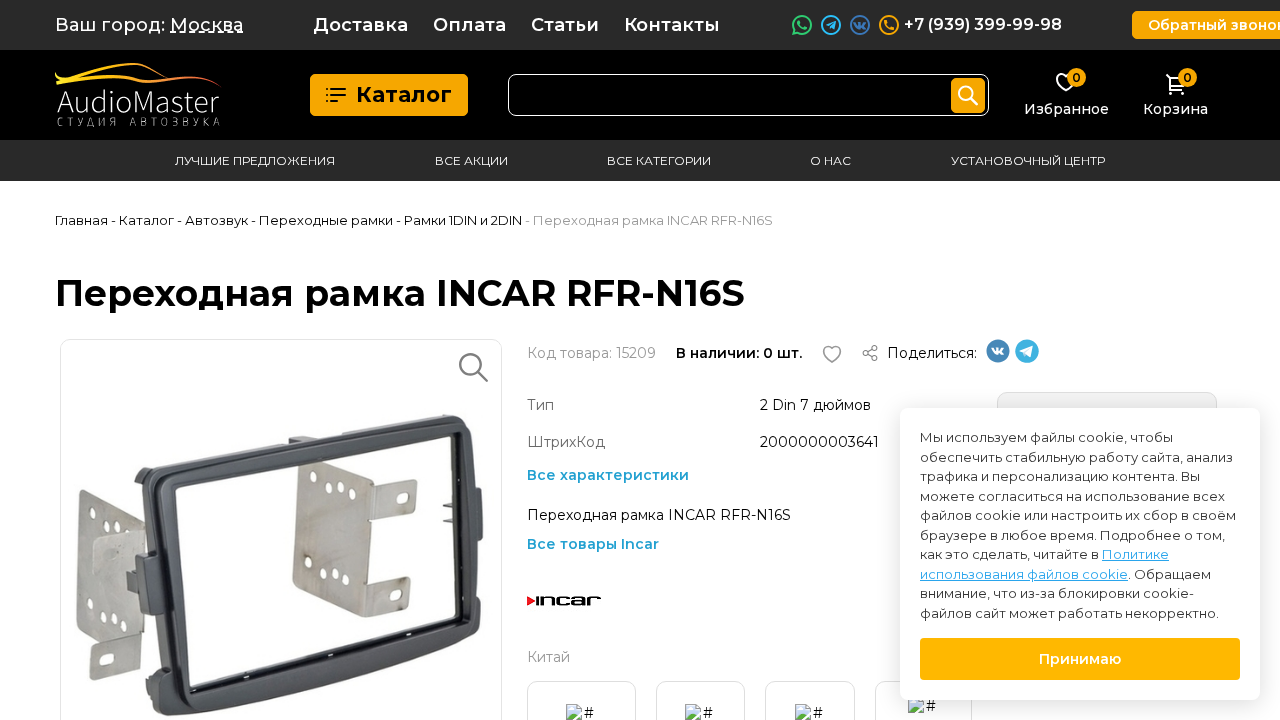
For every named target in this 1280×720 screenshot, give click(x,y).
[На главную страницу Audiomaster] (138, 95)
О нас (830, 160)
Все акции (471, 160)
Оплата (469, 25)
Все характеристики (608, 475)
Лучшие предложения (255, 160)
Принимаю (1080, 659)
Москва (206, 25)
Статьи (565, 25)
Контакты (672, 25)
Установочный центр (1028, 160)
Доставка (360, 25)
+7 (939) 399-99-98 (983, 24)
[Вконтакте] (998, 358)
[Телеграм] (1027, 358)
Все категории (659, 160)
